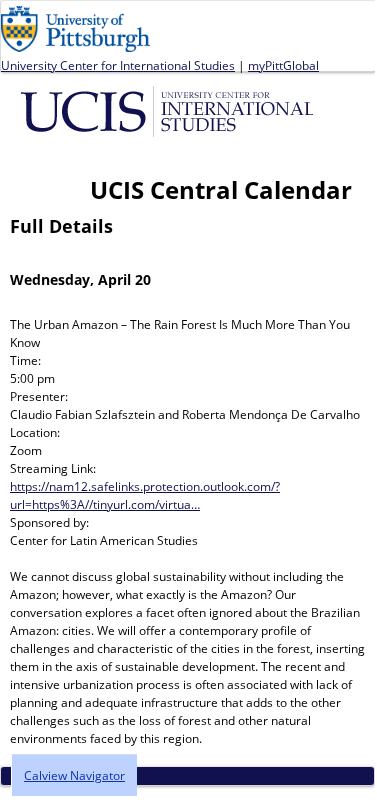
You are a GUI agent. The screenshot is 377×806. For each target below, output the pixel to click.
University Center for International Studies (118, 65)
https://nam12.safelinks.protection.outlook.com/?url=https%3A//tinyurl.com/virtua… (145, 495)
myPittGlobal (283, 65)
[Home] (170, 110)
